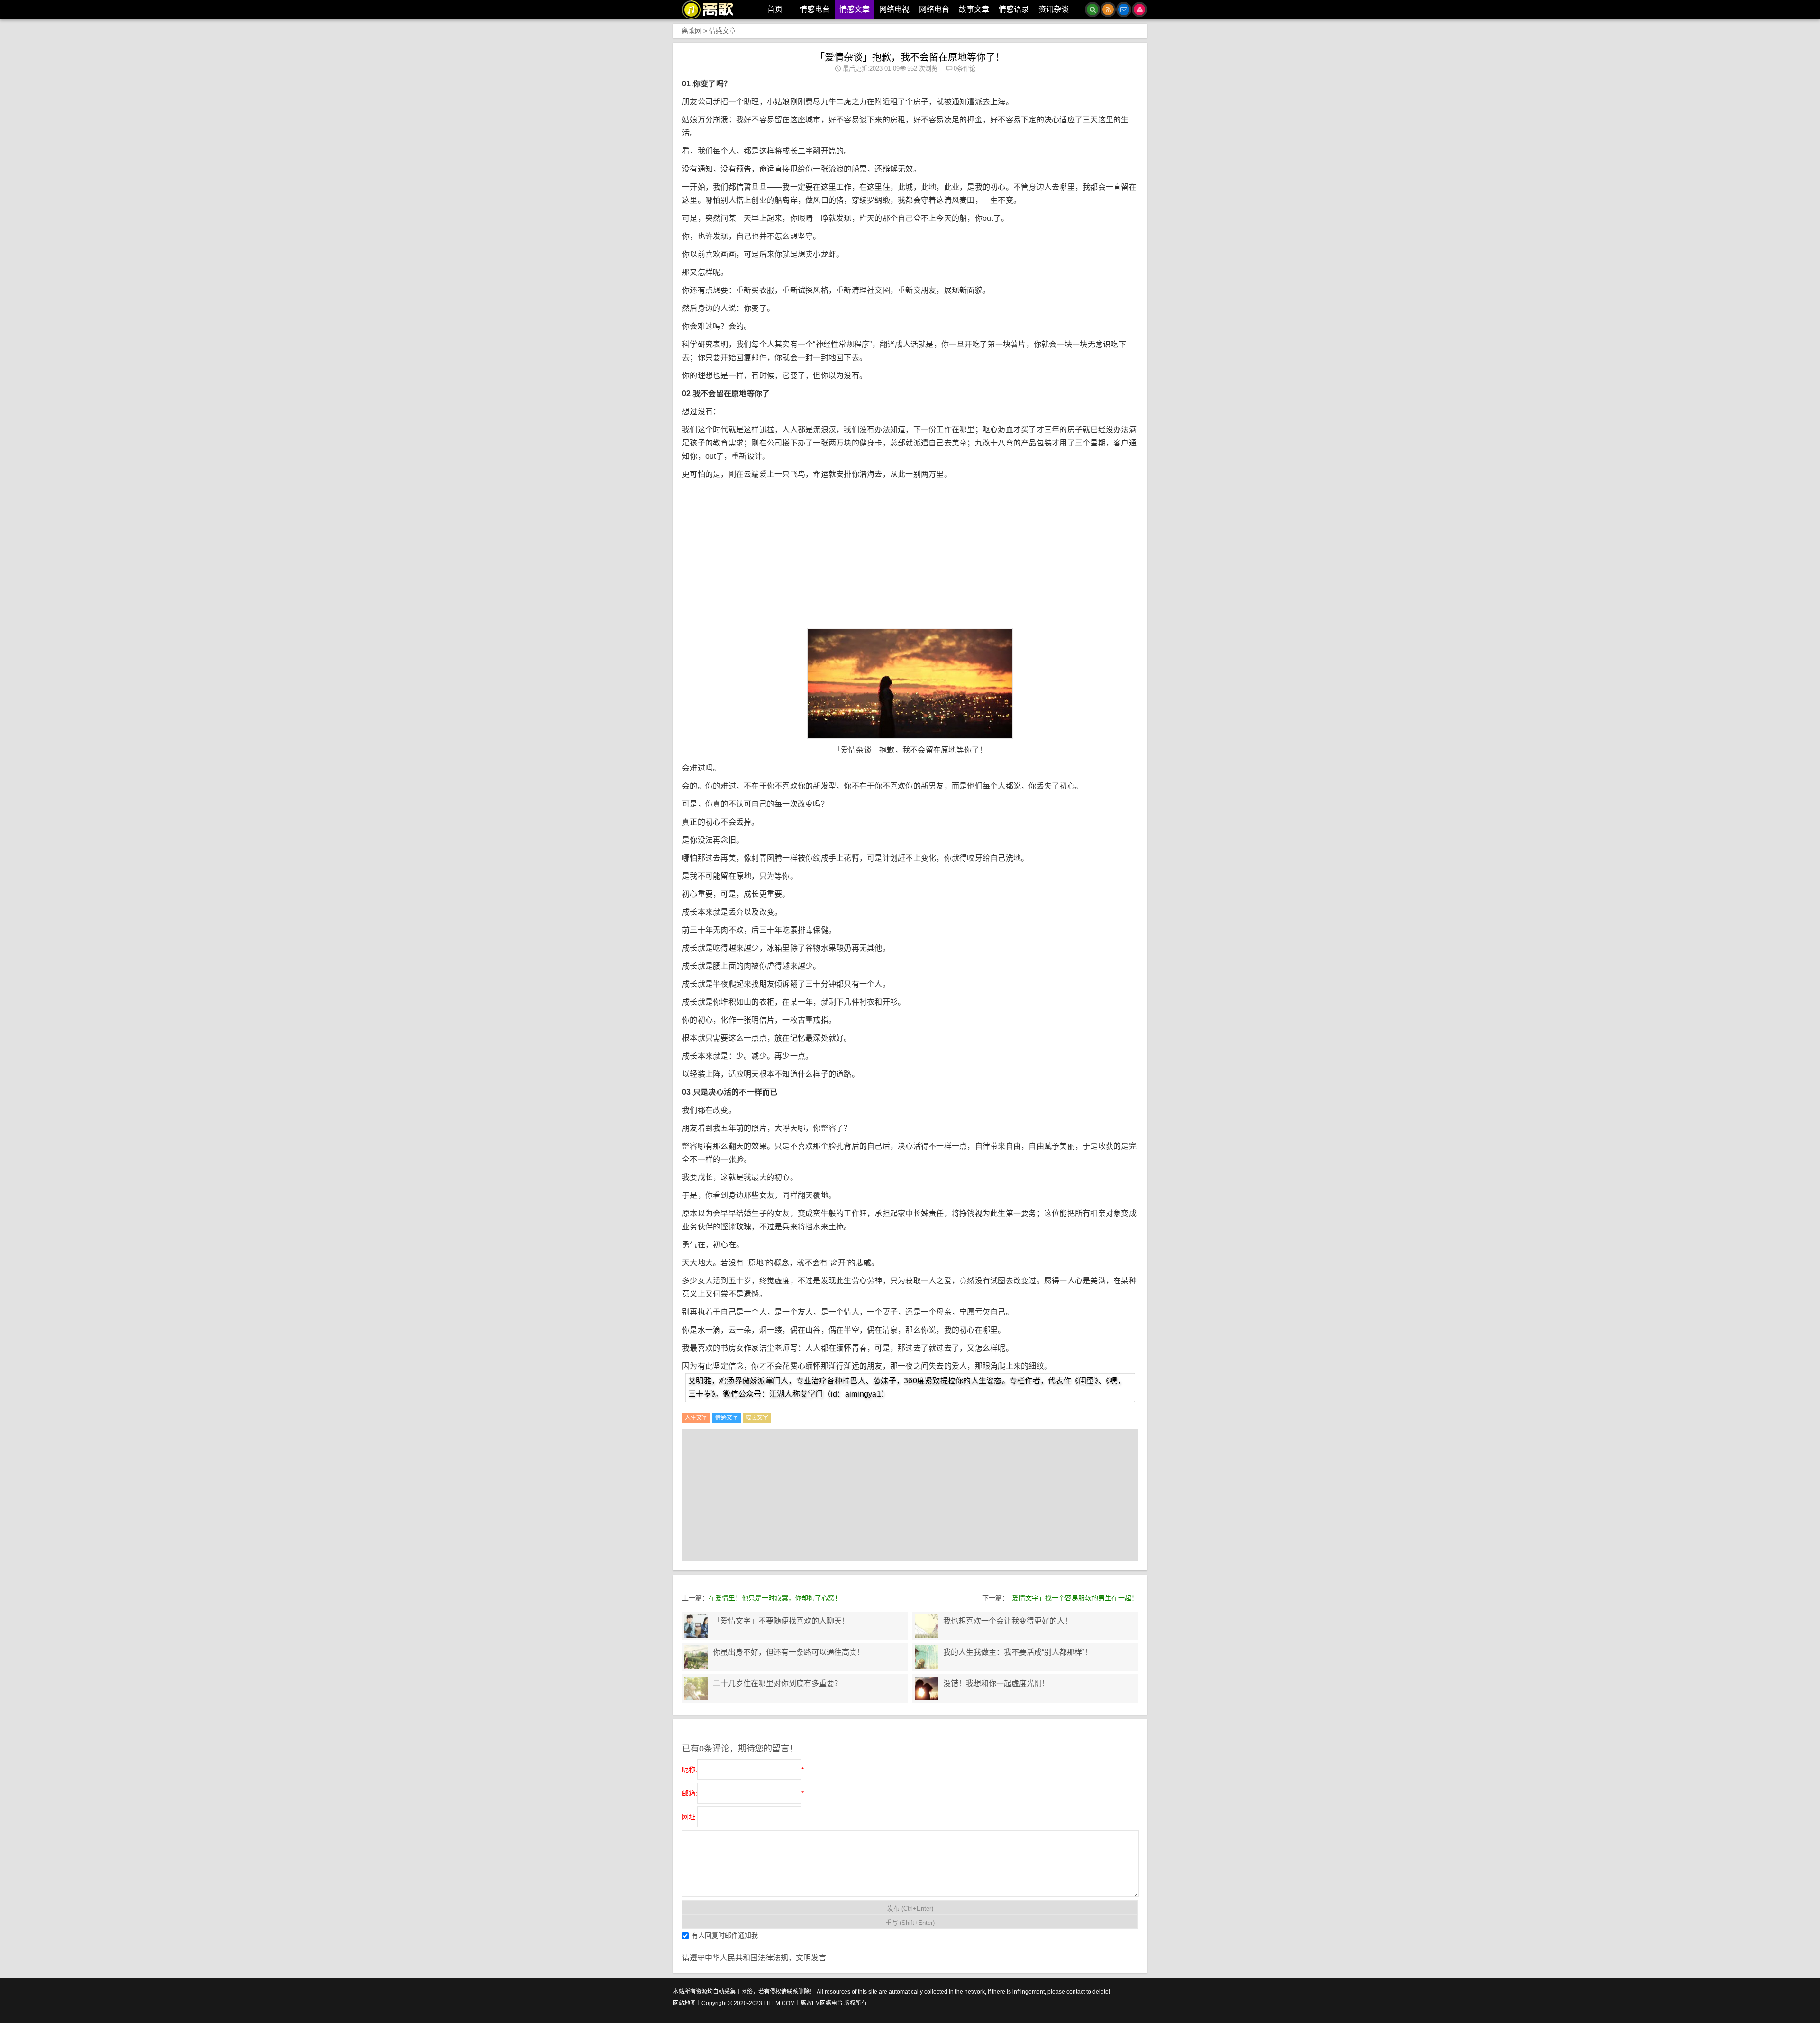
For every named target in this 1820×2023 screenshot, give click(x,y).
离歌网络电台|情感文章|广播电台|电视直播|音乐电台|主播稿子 (713, 9)
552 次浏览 (922, 68)
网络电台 (934, 9)
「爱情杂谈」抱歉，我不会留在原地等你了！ (910, 57)
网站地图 (684, 2003)
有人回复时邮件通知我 (725, 1935)
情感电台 (815, 9)
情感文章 (855, 9)
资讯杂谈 (1054, 9)
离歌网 (692, 31)
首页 (775, 9)
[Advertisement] (913, 560)
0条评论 (965, 68)
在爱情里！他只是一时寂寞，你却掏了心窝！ (775, 1598)
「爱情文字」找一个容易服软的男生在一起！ (1073, 1598)
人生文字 (696, 1418)
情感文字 (727, 1418)
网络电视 (894, 9)
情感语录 (1014, 9)
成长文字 (757, 1418)
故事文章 (974, 9)
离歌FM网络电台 (822, 2003)
